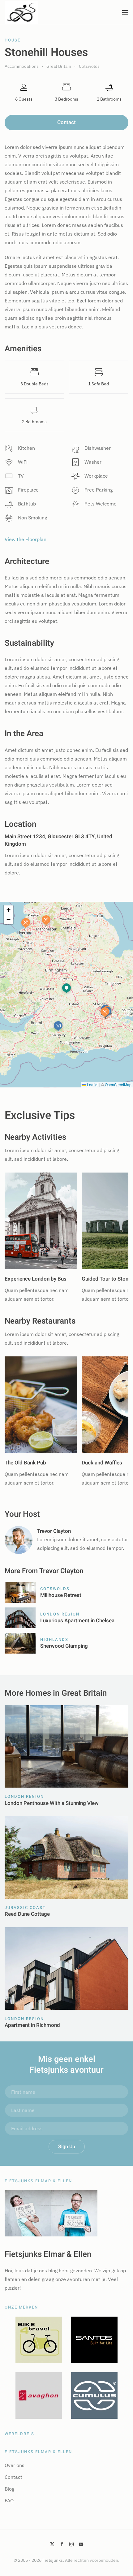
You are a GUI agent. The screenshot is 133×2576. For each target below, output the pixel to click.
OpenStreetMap (118, 1084)
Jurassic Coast (25, 1908)
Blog (9, 2489)
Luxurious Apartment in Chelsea (77, 1621)
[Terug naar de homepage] (21, 12)
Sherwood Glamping (64, 1646)
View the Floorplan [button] (26, 539)
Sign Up (67, 2147)
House (13, 40)
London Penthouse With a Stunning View (52, 1803)
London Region (60, 1614)
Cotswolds (55, 1589)
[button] (125, 12)
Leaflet (92, 1084)
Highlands (54, 1639)
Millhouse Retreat (61, 1595)
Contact (66, 122)
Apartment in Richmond (32, 2025)
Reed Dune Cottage (27, 1914)
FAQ (9, 2500)
